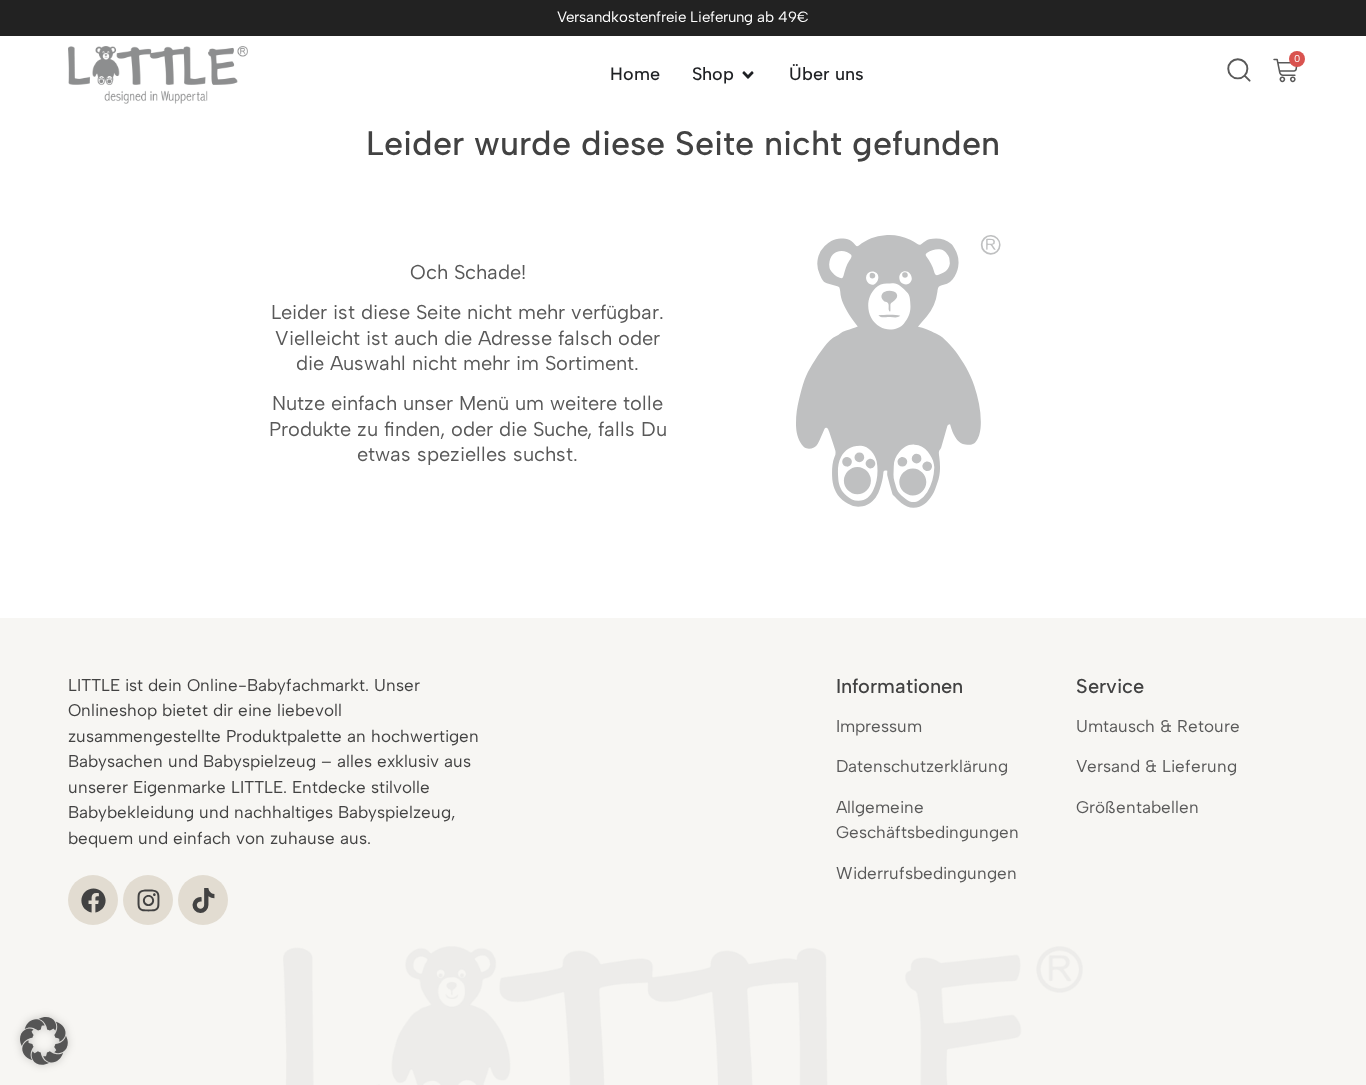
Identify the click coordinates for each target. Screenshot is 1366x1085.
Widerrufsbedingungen (926, 873)
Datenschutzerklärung (922, 766)
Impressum (879, 726)
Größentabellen (1137, 807)
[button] (44, 1041)
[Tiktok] (203, 900)
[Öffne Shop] (748, 74)
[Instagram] (148, 900)
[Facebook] (93, 900)
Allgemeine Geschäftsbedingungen (927, 820)
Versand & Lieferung (1156, 766)
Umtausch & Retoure (1158, 726)
